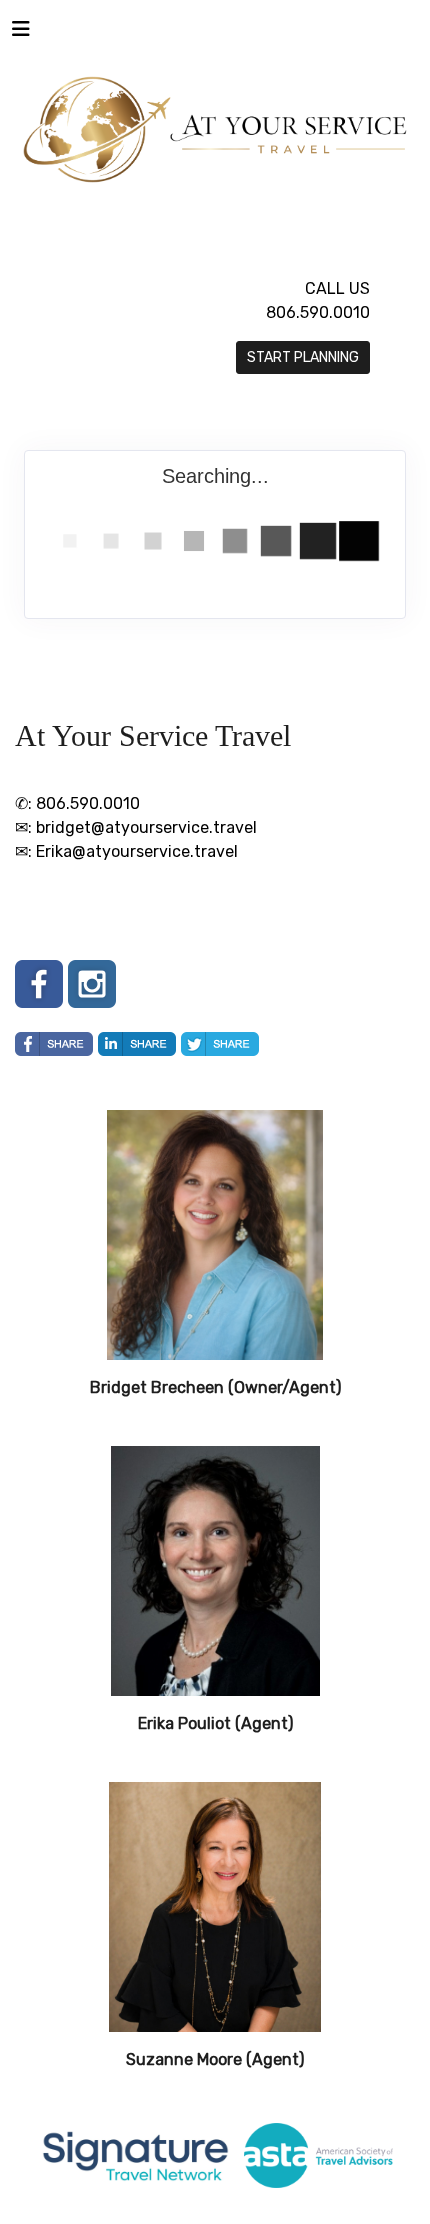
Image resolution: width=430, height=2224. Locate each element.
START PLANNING (303, 357)
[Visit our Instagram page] (92, 984)
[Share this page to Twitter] (220, 1044)
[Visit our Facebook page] (39, 984)
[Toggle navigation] (21, 34)
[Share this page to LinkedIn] (137, 1044)
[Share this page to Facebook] (54, 1044)
